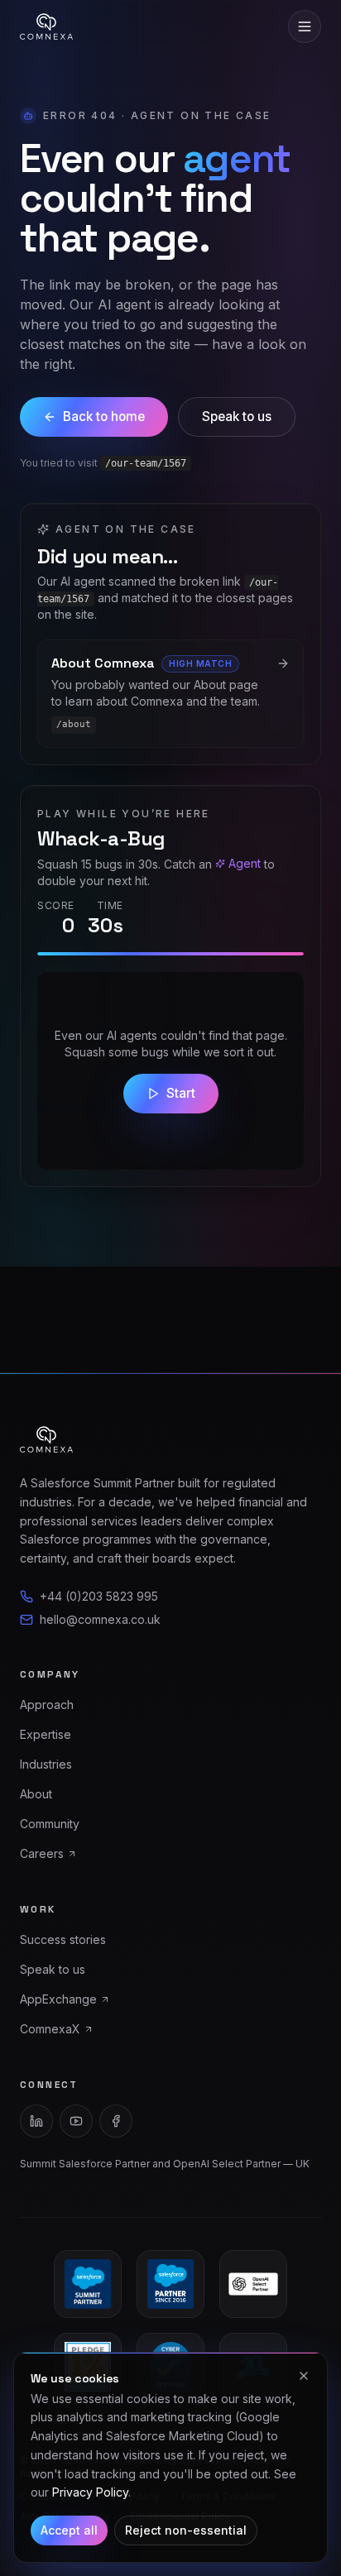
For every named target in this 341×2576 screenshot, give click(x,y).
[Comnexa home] (46, 26)
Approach (47, 1705)
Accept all (69, 2530)
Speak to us (237, 417)
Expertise (46, 1734)
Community (50, 1824)
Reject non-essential (186, 2530)
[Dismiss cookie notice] (304, 2376)
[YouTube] (76, 2121)
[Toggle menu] (305, 26)
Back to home (104, 417)
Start (181, 1093)
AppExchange (58, 1999)
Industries (46, 1764)
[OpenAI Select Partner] (253, 2284)
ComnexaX (50, 2029)
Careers (42, 1853)
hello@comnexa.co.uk (100, 1619)
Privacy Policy (90, 2492)
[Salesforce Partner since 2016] (170, 2284)
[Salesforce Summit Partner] (88, 2284)
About (36, 1794)
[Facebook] (116, 2121)
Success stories (63, 1939)
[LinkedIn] (36, 2121)
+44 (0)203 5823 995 (99, 1596)
